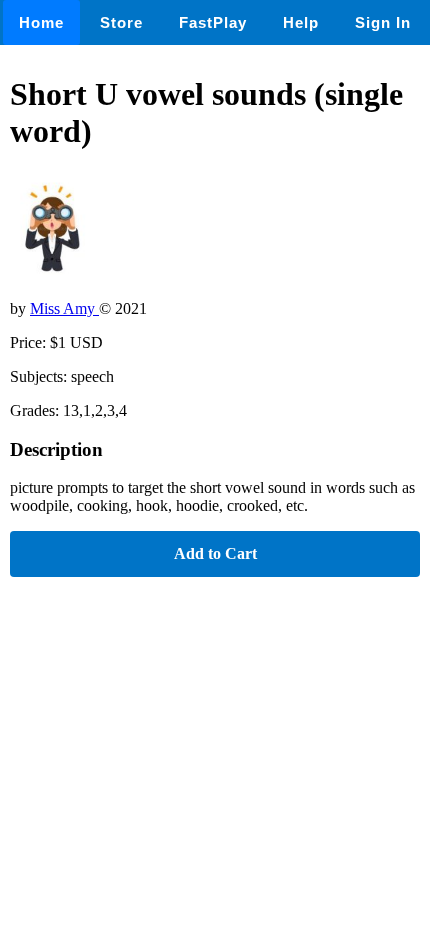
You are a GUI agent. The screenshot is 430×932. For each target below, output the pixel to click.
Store (121, 22)
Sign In (383, 22)
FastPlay (213, 22)
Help (301, 22)
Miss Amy (64, 308)
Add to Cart (215, 553)
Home (41, 22)
